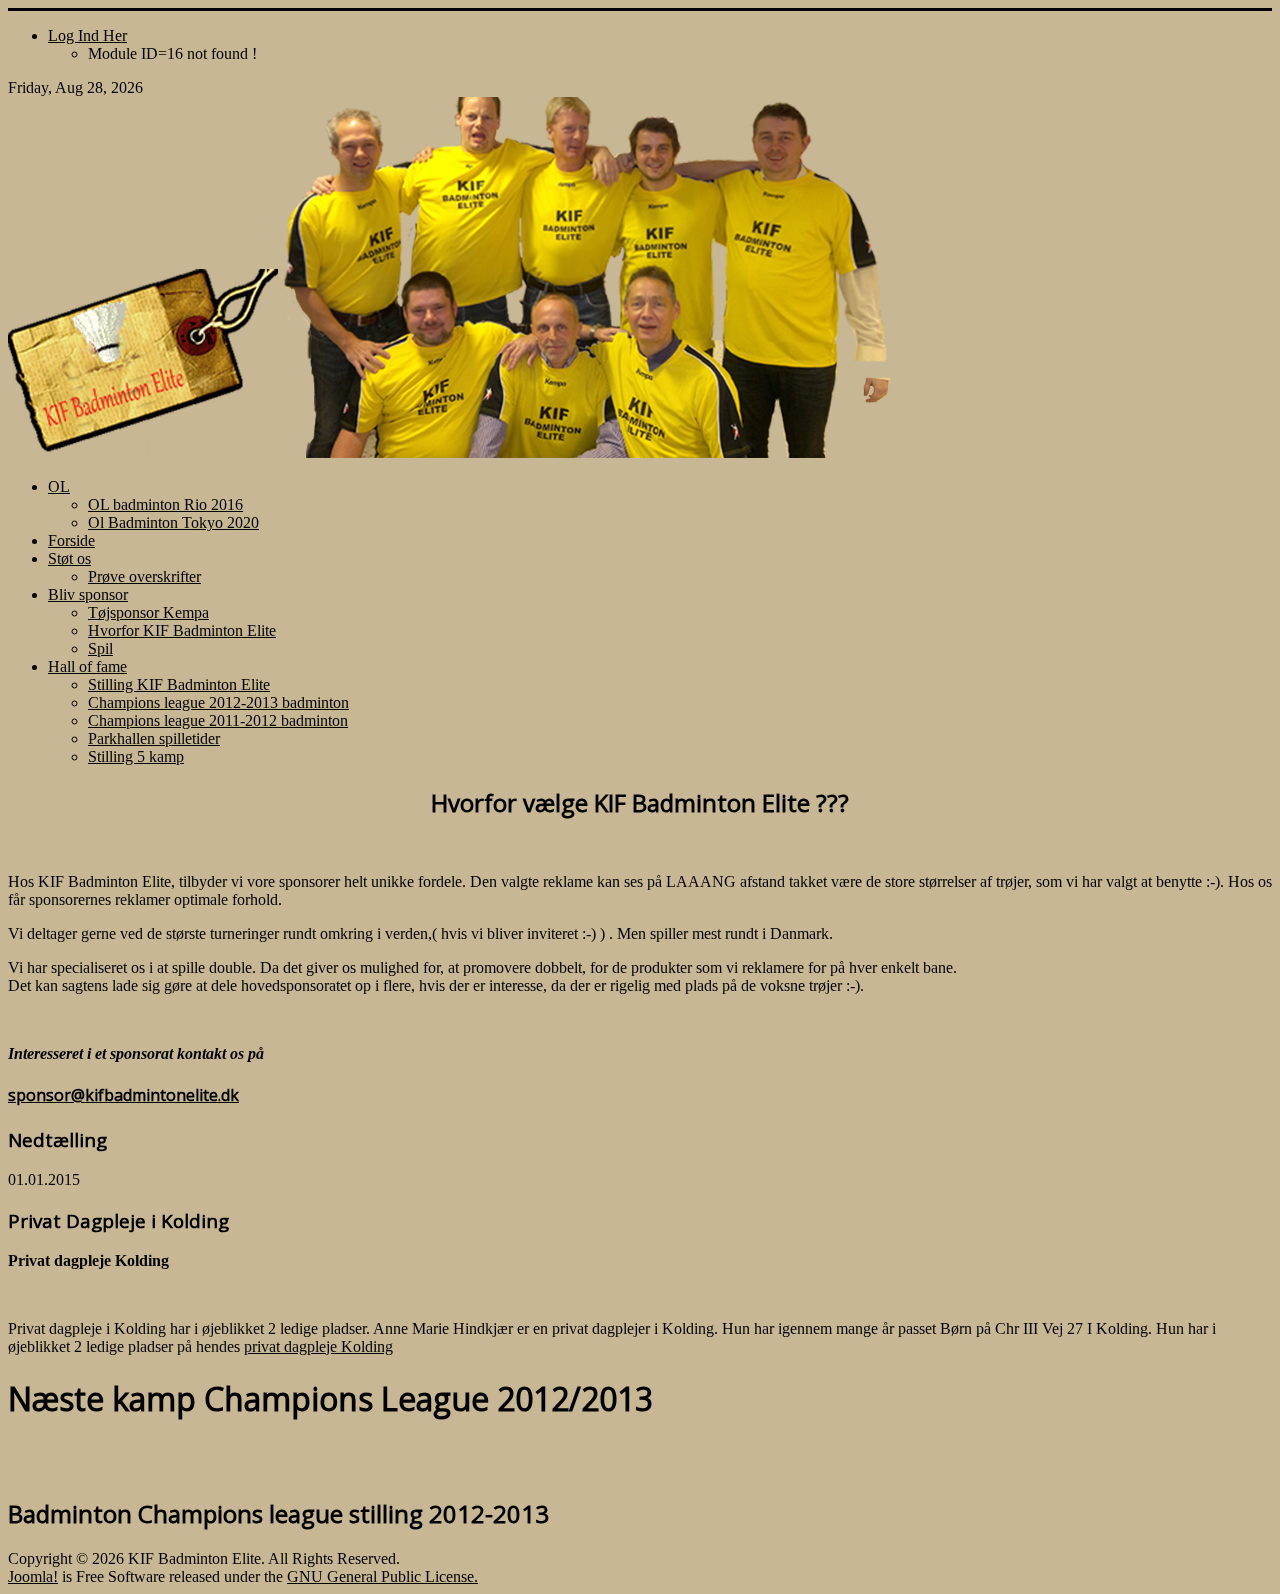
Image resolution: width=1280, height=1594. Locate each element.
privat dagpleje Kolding (318, 1346)
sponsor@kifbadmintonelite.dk (123, 1095)
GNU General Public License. (382, 1576)
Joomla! (33, 1576)
